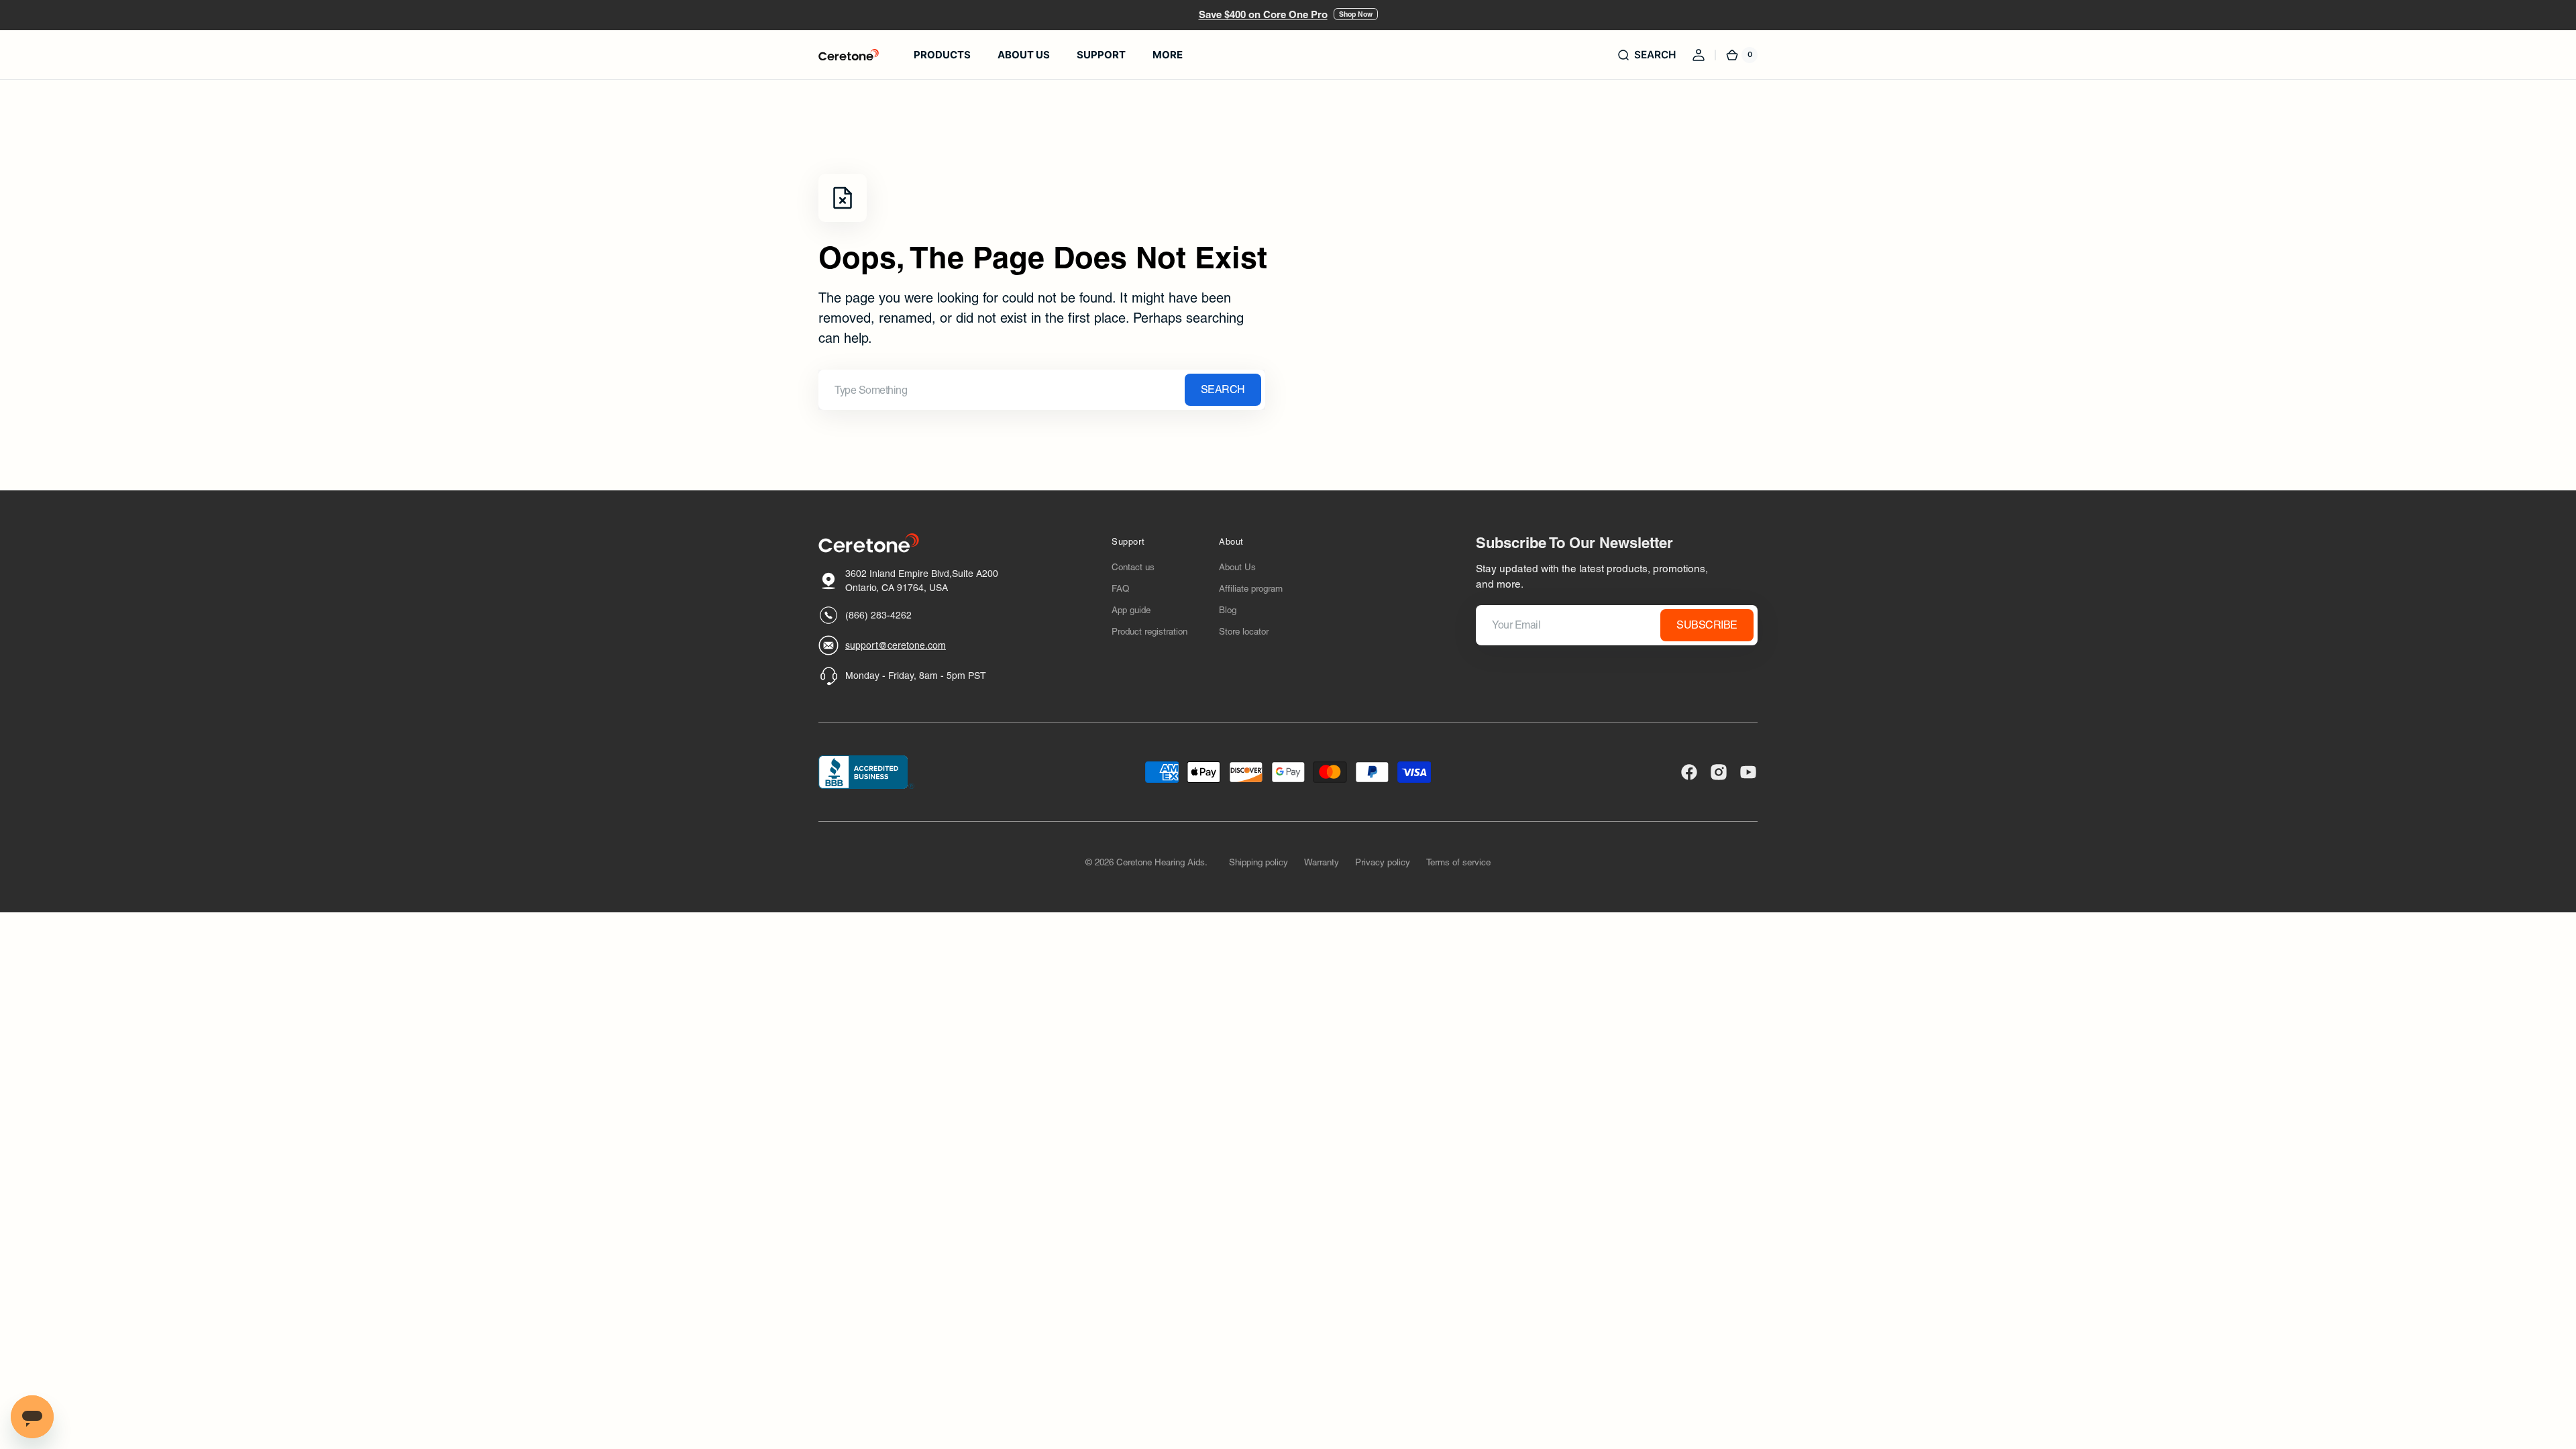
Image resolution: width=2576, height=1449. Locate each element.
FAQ (1120, 589)
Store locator (1244, 632)
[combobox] (1042, 390)
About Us (1237, 567)
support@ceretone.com (896, 645)
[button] (1646, 55)
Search (1223, 389)
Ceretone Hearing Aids (1161, 862)
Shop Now (1356, 14)
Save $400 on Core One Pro (1263, 14)
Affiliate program (1251, 589)
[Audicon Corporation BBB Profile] (866, 772)
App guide (1131, 610)
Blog (1228, 610)
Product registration (1149, 632)
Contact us (1133, 567)
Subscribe (1707, 625)
